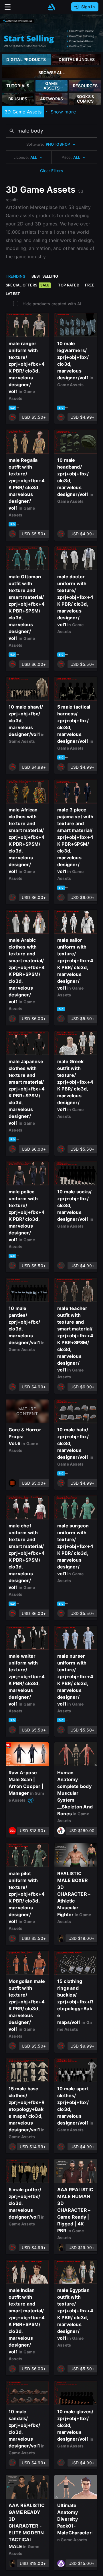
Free (90, 285)
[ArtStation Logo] (51, 7)
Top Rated (69, 285)
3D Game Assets (23, 112)
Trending (16, 276)
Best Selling (45, 276)
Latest (13, 294)
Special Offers (27, 285)
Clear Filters (51, 171)
